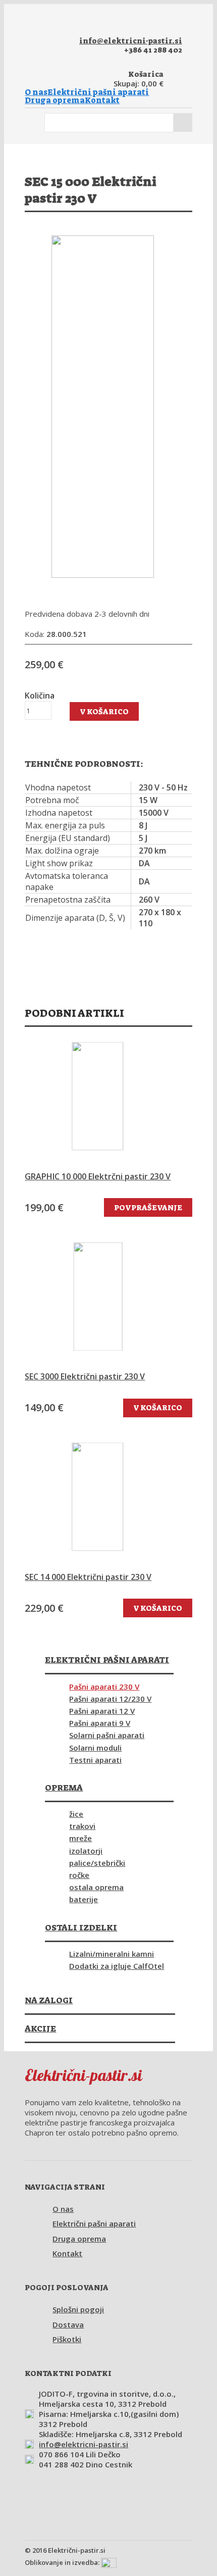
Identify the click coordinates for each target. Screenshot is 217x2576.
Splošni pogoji (78, 2309)
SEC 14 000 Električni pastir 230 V (88, 1577)
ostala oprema (96, 1887)
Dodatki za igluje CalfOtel (117, 1966)
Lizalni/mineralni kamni (112, 1954)
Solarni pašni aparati (107, 1735)
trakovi (82, 1826)
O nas (36, 92)
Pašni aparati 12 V (102, 1711)
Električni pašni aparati (98, 92)
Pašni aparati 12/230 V (110, 1699)
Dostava (68, 2324)
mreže (80, 1838)
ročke (79, 1875)
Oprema (64, 1788)
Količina (40, 696)
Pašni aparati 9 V (100, 1723)
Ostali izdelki (81, 1927)
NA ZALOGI (49, 2000)
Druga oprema (55, 101)
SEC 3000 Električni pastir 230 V (85, 1377)
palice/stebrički (97, 1863)
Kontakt (102, 101)
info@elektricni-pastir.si (131, 41)
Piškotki (67, 2339)
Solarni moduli (95, 1748)
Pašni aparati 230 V (104, 1687)
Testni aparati (95, 1760)
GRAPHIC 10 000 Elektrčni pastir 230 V (98, 1177)
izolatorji (86, 1851)
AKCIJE (40, 2028)
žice (76, 1814)
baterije (84, 1899)
